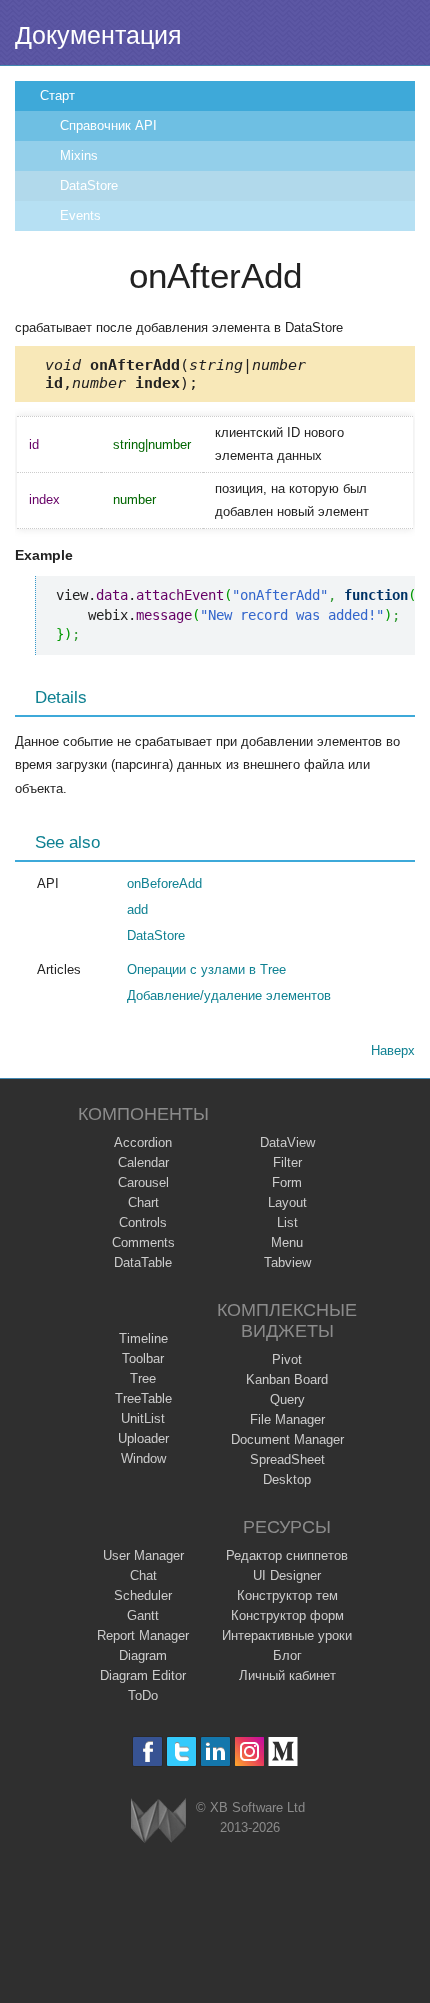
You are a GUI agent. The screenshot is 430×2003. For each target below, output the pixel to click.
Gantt (143, 1615)
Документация (98, 35)
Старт (57, 95)
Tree (143, 1378)
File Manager (287, 1419)
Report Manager (143, 1635)
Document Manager (287, 1439)
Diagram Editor (143, 1675)
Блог (287, 1655)
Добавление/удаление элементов (229, 995)
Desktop (287, 1479)
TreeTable (143, 1398)
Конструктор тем (287, 1595)
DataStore (89, 185)
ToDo (143, 1695)
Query (287, 1399)
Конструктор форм (287, 1615)
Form (287, 1182)
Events (80, 215)
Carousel (143, 1182)
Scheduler (143, 1595)
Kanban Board (287, 1379)
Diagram (143, 1655)
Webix (158, 1820)
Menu (287, 1242)
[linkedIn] (215, 1751)
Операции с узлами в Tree (206, 969)
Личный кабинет (287, 1675)
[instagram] (249, 1751)
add (137, 909)
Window (143, 1458)
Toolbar (143, 1358)
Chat (143, 1575)
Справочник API (108, 125)
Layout (287, 1202)
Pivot (287, 1359)
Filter (287, 1162)
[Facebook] (147, 1751)
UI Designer (287, 1575)
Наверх (393, 1050)
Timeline (143, 1338)
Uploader (143, 1438)
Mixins (79, 155)
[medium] (283, 1751)
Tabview (287, 1262)
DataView (287, 1142)
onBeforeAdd (164, 883)
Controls (143, 1222)
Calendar (143, 1162)
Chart (143, 1202)
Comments (143, 1242)
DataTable (143, 1262)
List (287, 1222)
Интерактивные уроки (287, 1635)
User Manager (143, 1555)
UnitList (143, 1418)
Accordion (143, 1142)
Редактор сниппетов (287, 1555)
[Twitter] (181, 1751)
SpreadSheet (287, 1459)
